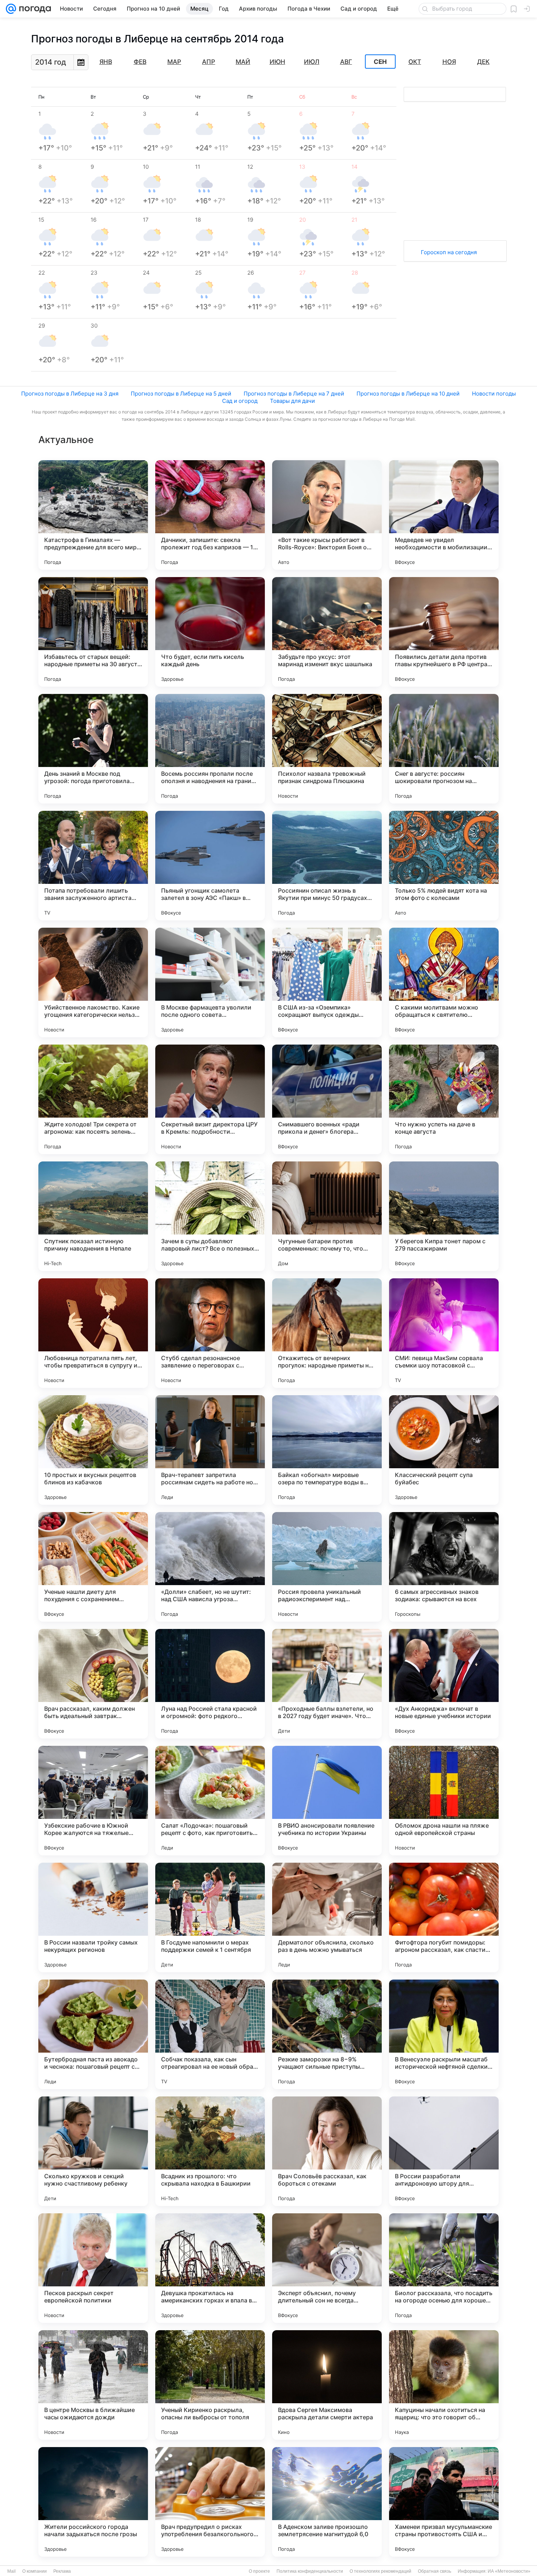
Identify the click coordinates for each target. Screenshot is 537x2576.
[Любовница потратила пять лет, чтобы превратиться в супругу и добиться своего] (93, 1333)
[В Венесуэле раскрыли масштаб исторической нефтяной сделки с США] (444, 2034)
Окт (415, 62)
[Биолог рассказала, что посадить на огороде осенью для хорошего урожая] (444, 2268)
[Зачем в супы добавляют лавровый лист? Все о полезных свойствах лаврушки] (210, 1216)
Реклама (62, 2571)
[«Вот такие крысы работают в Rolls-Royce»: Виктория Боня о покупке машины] (327, 515)
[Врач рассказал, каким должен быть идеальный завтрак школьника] (93, 1684)
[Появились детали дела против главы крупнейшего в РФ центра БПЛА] (444, 632)
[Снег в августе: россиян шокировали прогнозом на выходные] (444, 749)
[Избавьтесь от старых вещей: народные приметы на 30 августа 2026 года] (93, 632)
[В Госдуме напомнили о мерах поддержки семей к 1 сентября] (210, 1917)
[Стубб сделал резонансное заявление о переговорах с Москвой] (210, 1333)
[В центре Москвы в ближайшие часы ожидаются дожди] (93, 2385)
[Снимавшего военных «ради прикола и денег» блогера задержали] (327, 1099)
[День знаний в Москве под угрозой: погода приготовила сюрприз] (93, 749)
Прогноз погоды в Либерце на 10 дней (408, 394)
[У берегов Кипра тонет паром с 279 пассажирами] (444, 1216)
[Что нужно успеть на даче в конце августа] (444, 1099)
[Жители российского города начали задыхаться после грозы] (93, 2502)
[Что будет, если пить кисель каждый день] (210, 632)
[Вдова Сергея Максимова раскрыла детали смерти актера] (327, 2385)
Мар (174, 62)
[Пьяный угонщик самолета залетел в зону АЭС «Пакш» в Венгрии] (210, 866)
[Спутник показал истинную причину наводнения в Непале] (93, 1216)
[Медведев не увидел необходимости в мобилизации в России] (444, 515)
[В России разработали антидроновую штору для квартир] (444, 2151)
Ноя (449, 62)
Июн (277, 62)
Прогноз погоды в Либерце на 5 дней (181, 394)
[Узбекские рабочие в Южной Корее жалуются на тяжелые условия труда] (93, 1801)
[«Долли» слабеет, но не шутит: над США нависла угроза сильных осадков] (210, 1567)
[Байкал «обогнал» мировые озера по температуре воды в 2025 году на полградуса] (327, 1450)
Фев (140, 62)
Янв (106, 62)
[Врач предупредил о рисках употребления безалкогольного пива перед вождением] (210, 2502)
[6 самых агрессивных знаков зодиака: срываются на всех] (444, 1567)
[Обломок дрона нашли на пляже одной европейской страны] (444, 1801)
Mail (12, 2571)
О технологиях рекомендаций (380, 2571)
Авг (346, 62)
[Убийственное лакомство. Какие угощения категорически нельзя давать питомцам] (93, 982)
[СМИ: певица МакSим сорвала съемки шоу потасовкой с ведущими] (444, 1333)
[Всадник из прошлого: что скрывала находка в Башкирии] (210, 2151)
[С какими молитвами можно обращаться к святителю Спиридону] (444, 982)
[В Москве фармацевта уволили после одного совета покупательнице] (210, 982)
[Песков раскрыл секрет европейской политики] (93, 2268)
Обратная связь (435, 2571)
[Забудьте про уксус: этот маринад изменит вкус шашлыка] (327, 632)
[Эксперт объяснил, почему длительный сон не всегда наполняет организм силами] (327, 2268)
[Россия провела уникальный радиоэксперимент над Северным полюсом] (327, 1567)
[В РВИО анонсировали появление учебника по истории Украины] (327, 1801)
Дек (483, 62)
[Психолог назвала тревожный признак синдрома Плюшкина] (327, 749)
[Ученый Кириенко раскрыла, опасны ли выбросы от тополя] (210, 2385)
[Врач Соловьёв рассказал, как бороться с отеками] (327, 2151)
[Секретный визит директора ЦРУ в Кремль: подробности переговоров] (210, 1099)
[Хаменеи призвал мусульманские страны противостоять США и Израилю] (444, 2502)
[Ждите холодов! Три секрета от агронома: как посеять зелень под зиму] (93, 1099)
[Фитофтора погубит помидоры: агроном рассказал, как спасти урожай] (444, 1917)
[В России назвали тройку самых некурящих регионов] (93, 1917)
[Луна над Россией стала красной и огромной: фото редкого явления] (210, 1684)
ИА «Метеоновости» (509, 2571)
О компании (35, 2571)
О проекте (259, 2571)
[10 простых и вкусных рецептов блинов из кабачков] (93, 1450)
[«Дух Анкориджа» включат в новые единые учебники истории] (444, 1684)
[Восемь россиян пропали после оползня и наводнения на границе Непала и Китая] (210, 749)
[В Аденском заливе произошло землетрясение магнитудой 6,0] (327, 2502)
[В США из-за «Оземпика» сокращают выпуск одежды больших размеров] (327, 982)
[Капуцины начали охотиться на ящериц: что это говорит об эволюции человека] (444, 2385)
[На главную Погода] (34, 9)
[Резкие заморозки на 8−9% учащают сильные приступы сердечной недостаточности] (327, 2034)
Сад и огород (240, 401)
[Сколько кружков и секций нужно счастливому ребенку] (93, 2151)
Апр (209, 62)
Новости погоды (494, 394)
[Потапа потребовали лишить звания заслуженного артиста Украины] (93, 866)
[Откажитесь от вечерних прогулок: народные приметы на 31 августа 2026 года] (327, 1333)
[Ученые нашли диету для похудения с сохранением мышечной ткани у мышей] (93, 1567)
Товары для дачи (292, 401)
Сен (380, 62)
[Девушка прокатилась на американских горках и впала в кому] (210, 2268)
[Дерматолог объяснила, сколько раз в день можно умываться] (327, 1917)
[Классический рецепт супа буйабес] (444, 1450)
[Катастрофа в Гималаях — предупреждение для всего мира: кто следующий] (93, 515)
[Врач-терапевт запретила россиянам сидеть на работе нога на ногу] (210, 1450)
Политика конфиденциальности (310, 2571)
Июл (312, 62)
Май (243, 62)
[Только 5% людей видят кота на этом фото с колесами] (444, 866)
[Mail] (11, 9)
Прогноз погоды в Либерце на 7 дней (294, 394)
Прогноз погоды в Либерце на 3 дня (70, 394)
